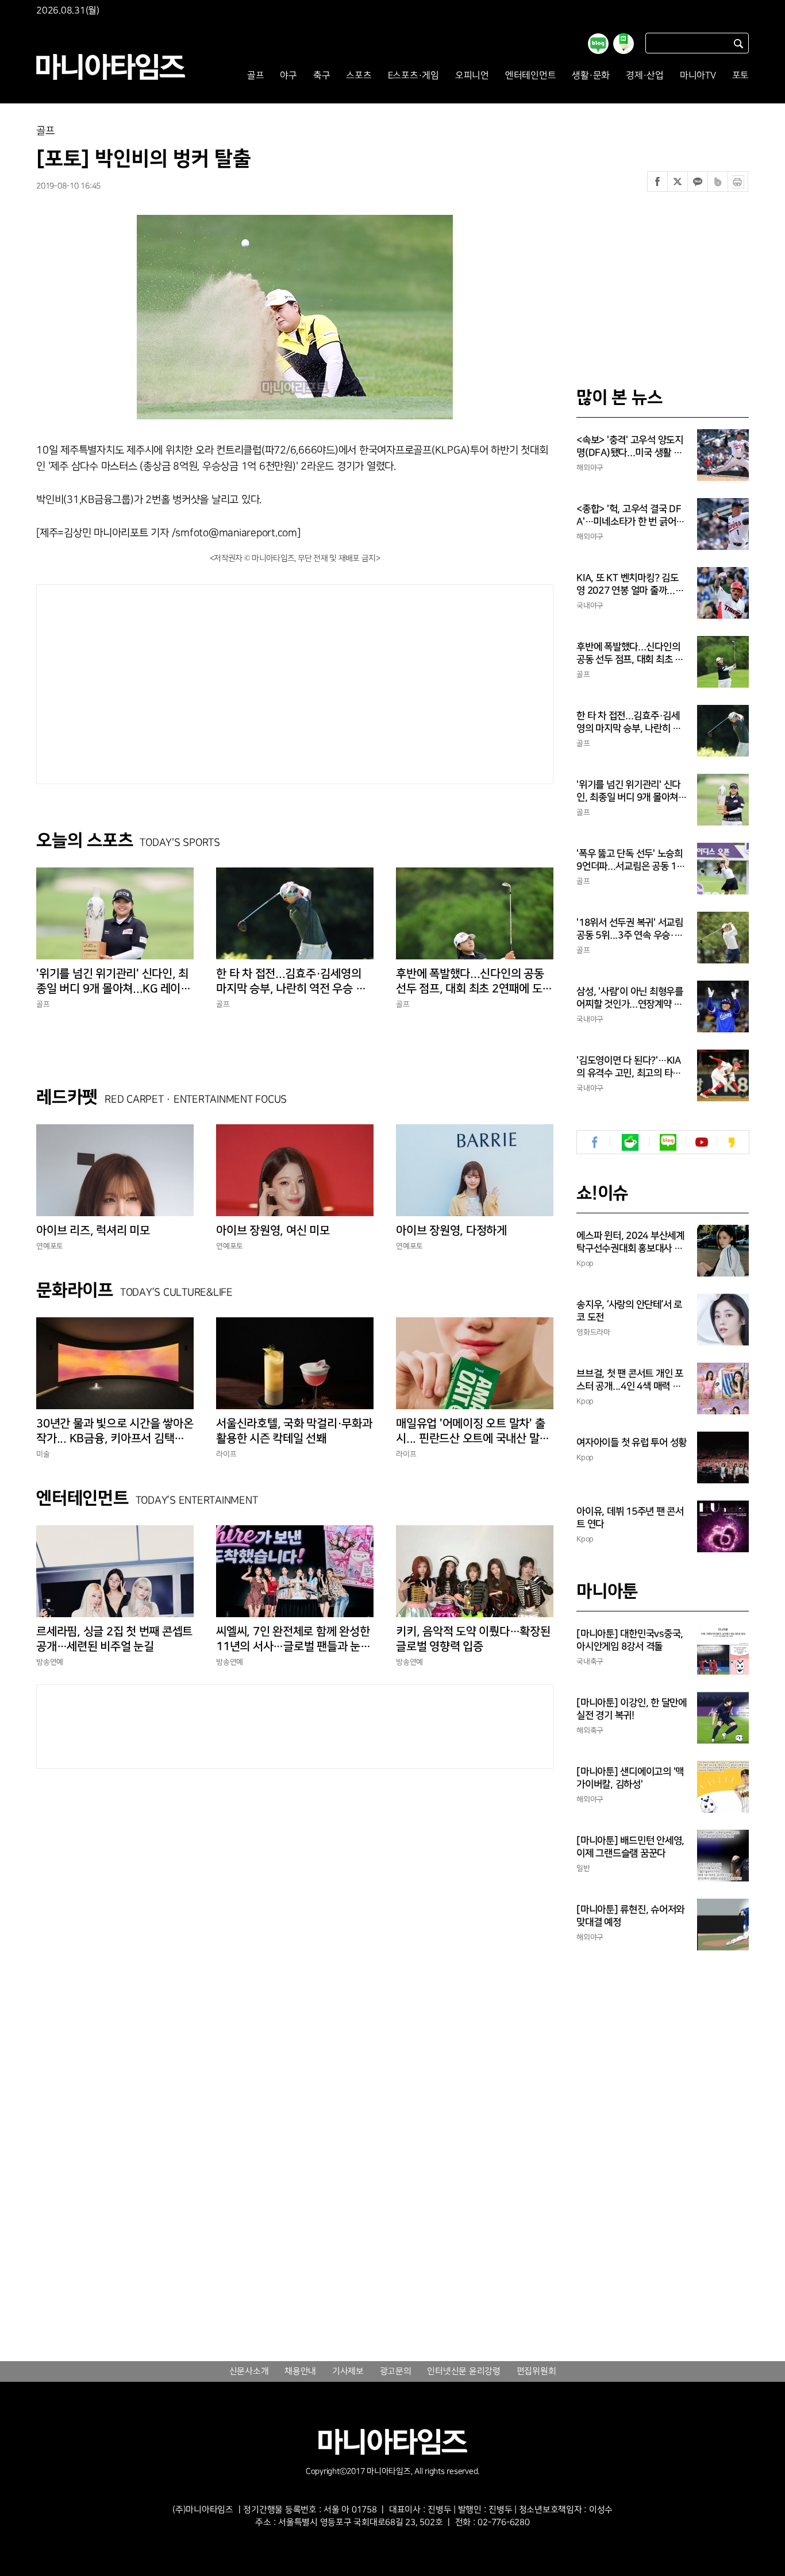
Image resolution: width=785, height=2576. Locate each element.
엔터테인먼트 (531, 76)
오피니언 (472, 76)
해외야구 (590, 468)
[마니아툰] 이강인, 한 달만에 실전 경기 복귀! (632, 1709)
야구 (288, 76)
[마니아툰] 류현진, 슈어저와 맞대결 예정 (630, 1916)
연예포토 (50, 1246)
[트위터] (678, 182)
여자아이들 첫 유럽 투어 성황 (632, 1443)
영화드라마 (593, 1332)
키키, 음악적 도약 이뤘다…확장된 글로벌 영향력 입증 (473, 1639)
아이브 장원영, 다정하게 (451, 1231)
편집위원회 (536, 2371)
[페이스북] (657, 182)
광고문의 (396, 2371)
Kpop (585, 1263)
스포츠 (359, 76)
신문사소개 (249, 2371)
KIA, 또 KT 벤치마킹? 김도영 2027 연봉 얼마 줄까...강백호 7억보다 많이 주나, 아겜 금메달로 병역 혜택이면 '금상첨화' (632, 585)
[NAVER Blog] (668, 1142)
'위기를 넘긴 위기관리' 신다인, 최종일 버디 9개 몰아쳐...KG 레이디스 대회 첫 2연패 (113, 982)
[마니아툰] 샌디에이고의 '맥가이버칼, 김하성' (630, 1778)
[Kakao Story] (731, 1142)
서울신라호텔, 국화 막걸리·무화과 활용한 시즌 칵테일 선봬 (294, 1431)
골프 (256, 76)
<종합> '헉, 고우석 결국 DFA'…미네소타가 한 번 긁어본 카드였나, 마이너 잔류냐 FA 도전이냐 (630, 516)
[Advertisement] (188, 681)
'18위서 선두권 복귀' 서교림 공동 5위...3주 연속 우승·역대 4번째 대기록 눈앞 (630, 930)
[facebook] (595, 1142)
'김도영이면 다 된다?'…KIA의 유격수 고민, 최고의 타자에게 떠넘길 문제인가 (629, 1067)
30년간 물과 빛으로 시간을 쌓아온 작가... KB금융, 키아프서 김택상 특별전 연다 (115, 1432)
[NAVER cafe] (630, 1142)
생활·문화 (591, 76)
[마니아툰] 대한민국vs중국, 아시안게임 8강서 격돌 (630, 1640)
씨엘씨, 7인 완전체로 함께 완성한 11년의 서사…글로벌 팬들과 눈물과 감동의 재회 (293, 1640)
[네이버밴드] (718, 182)
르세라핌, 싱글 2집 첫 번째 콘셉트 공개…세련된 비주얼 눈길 (114, 1639)
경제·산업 (645, 76)
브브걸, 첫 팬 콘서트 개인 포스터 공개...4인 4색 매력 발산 (630, 1380)
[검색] (738, 43)
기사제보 (348, 2371)
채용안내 (300, 2371)
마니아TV (698, 76)
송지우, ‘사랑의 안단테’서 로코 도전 (629, 1311)
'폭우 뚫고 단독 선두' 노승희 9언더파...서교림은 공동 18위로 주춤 (630, 861)
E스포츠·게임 (413, 76)
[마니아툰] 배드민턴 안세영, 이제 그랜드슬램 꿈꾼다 (630, 1847)
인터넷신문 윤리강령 (464, 2371)
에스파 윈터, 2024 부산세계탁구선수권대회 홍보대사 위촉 (630, 1243)
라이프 (226, 1454)
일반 (583, 1868)
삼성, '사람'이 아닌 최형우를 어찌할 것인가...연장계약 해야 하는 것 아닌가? (630, 998)
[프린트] (738, 182)
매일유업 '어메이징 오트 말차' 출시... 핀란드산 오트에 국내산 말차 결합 (473, 1432)
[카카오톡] (698, 182)
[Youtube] (701, 1142)
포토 (741, 76)
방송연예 (50, 1662)
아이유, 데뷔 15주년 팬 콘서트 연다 (630, 1518)
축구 (322, 76)
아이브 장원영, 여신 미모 (273, 1231)
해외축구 (590, 1730)
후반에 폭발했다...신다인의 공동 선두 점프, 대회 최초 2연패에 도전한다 (474, 982)
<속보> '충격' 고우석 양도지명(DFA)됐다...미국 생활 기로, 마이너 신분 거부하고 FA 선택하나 (630, 447)
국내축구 (590, 1661)
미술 (43, 1454)
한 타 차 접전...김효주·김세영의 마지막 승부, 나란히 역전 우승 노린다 (291, 982)
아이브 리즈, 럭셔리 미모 (93, 1231)
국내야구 (590, 606)
